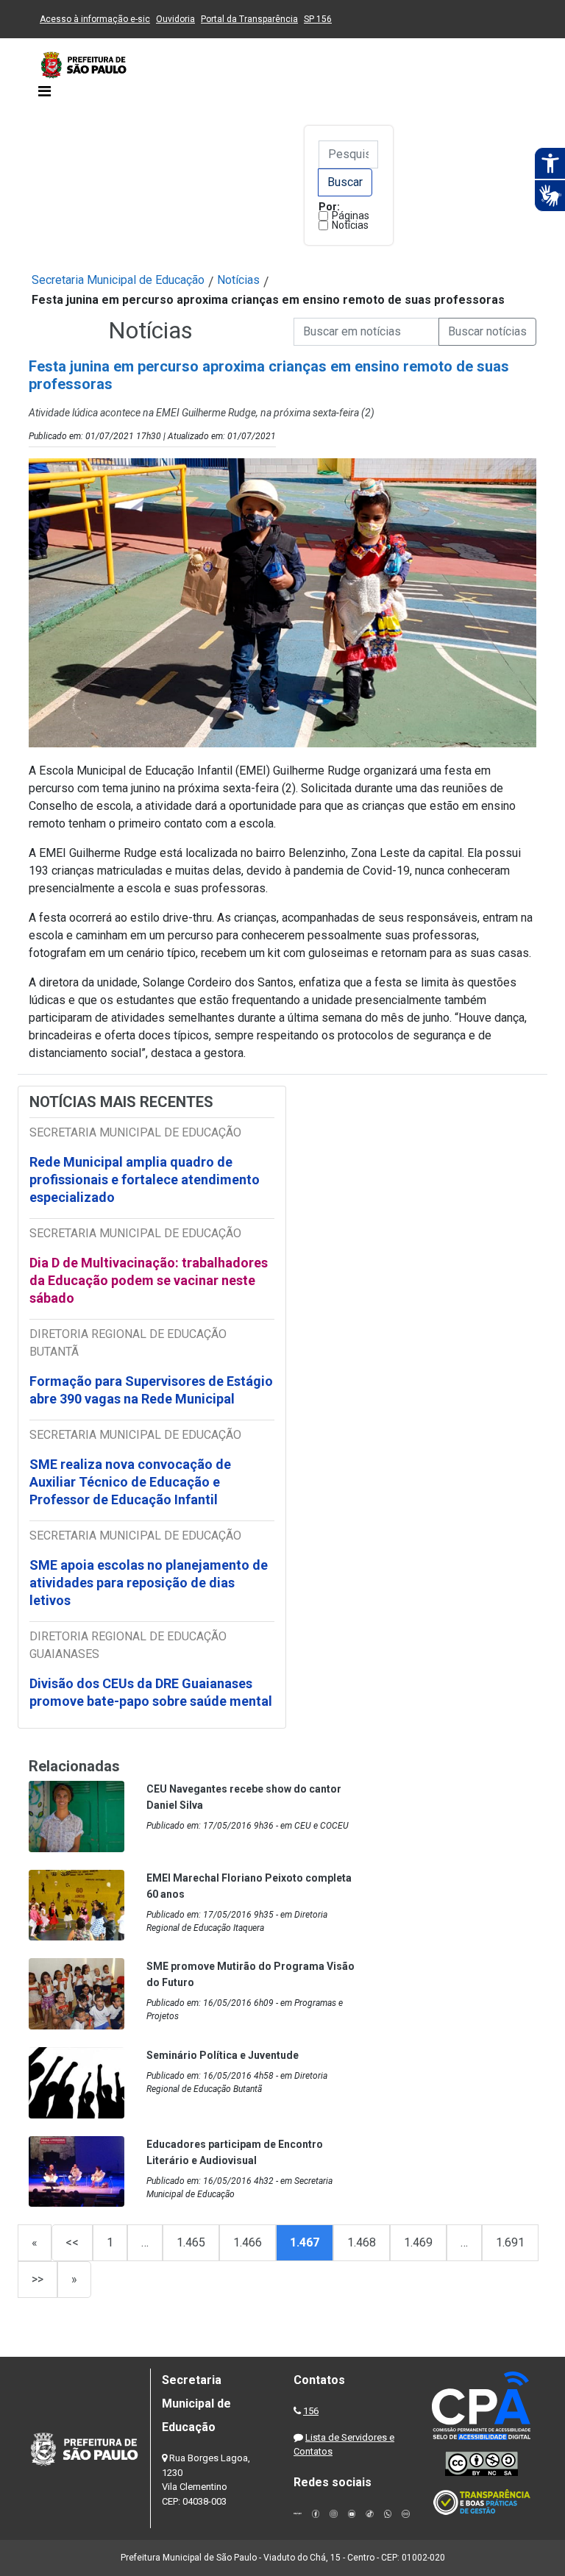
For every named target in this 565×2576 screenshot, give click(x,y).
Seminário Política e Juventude (223, 2055)
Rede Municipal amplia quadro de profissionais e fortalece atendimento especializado (145, 1180)
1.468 (362, 2242)
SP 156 (318, 19)
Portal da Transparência (249, 19)
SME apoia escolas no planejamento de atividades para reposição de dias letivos (149, 1583)
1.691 (510, 2242)
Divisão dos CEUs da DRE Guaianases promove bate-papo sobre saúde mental (151, 1692)
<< (72, 2242)
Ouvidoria (175, 19)
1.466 (248, 2242)
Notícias (350, 225)
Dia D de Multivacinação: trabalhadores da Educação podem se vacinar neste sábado (149, 1280)
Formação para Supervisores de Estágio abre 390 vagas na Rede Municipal (151, 1390)
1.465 (191, 2242)
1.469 (418, 2242)
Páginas (351, 216)
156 (311, 2411)
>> (38, 2279)
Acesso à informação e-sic (95, 19)
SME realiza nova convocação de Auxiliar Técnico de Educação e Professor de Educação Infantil (130, 1482)
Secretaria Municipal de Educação (118, 280)
